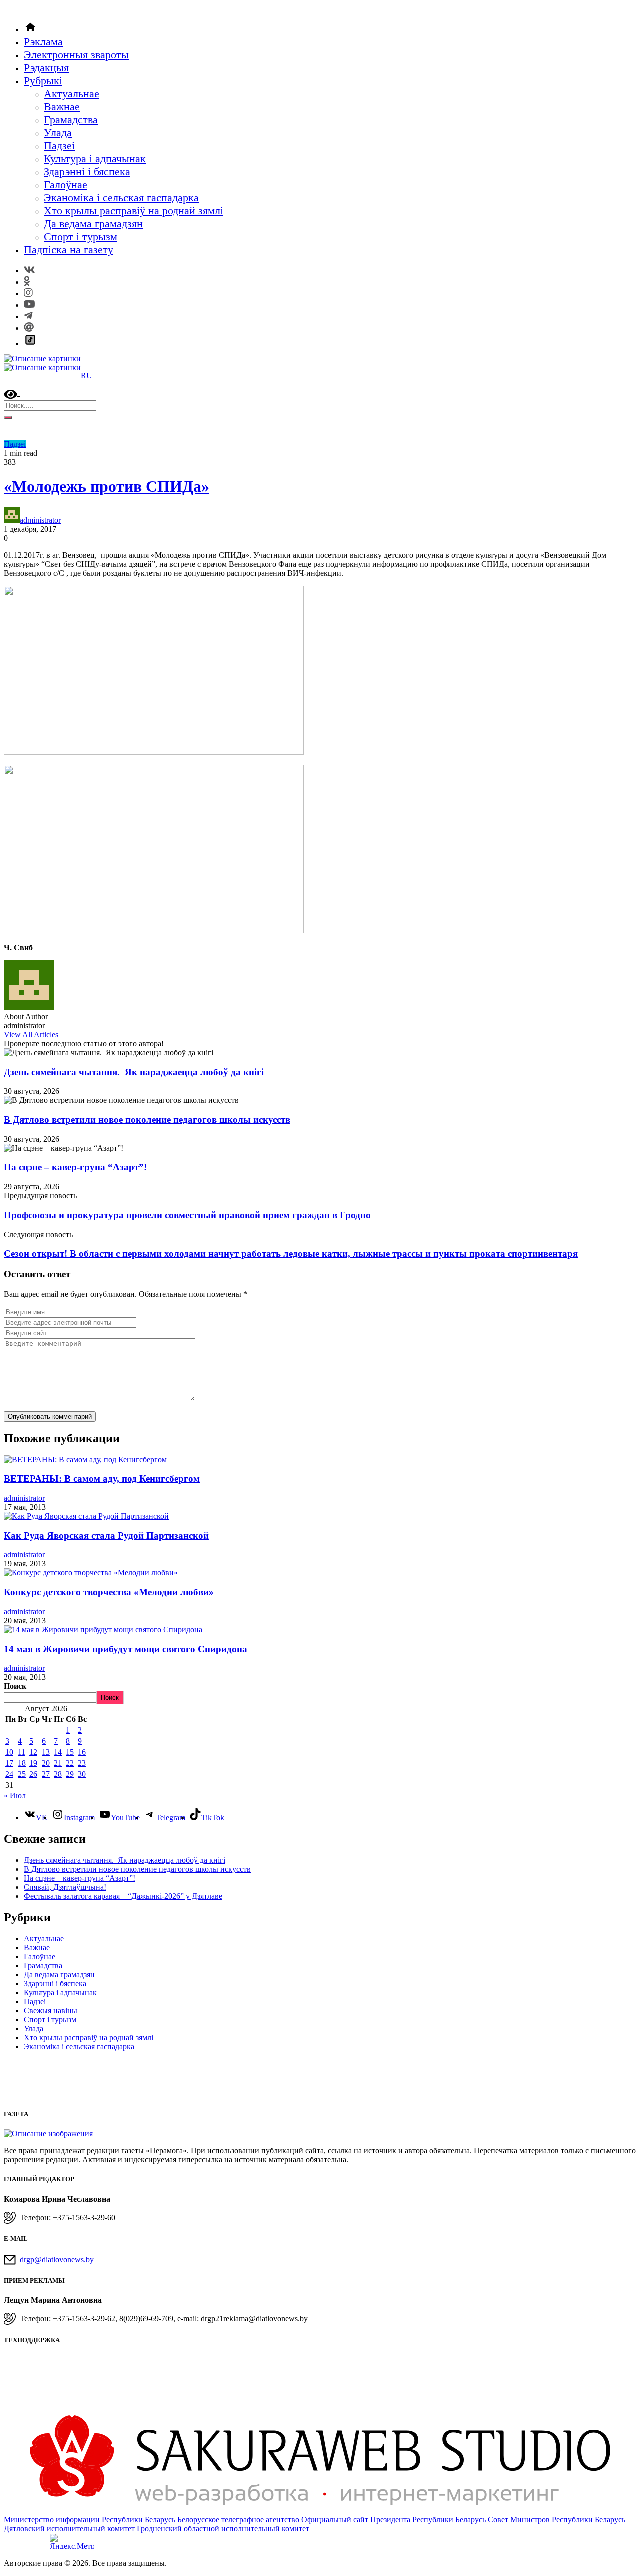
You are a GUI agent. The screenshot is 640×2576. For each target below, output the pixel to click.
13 (46, 1752)
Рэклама (43, 41)
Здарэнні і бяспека (87, 171)
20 (46, 1763)
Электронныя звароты (76, 54)
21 (58, 1763)
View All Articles (31, 1035)
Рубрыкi (43, 80)
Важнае (62, 106)
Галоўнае (66, 184)
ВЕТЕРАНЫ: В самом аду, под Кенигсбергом (102, 1478)
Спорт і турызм (81, 236)
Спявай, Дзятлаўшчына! (65, 1887)
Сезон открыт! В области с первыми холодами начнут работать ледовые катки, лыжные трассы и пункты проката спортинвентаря (291, 1254)
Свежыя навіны (51, 2011)
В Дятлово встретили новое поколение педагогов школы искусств (147, 1120)
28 (58, 1774)
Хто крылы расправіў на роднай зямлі (134, 210)
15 (70, 1752)
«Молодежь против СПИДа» (107, 486)
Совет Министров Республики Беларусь (557, 2520)
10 (9, 1752)
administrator (40, 520)
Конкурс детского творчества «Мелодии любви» (109, 1592)
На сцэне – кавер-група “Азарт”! (75, 1167)
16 (82, 1752)
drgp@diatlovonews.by (57, 2260)
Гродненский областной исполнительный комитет (223, 2529)
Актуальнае (72, 93)
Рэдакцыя (46, 67)
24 (9, 1774)
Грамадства (71, 119)
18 (22, 1763)
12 (33, 1752)
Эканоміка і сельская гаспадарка (121, 197)
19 (33, 1763)
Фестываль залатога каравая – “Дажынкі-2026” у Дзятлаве (123, 1896)
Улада (58, 132)
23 (82, 1763)
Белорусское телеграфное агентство (238, 2520)
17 (9, 1763)
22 (70, 1763)
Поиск (15, 1686)
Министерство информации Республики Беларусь (90, 2520)
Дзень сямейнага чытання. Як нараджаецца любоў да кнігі (134, 1072)
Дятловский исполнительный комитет (69, 2529)
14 (58, 1752)
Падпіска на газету (69, 249)
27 (46, 1774)
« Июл (15, 1795)
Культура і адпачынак (95, 158)
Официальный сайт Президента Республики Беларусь (394, 2520)
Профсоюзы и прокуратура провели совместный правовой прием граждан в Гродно (187, 1215)
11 (22, 1752)
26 (33, 1774)
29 (70, 1774)
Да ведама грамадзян (93, 223)
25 (22, 1774)
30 (82, 1774)
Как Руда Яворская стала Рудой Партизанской (106, 1535)
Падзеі (59, 145)
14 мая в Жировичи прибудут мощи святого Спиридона (126, 1649)
